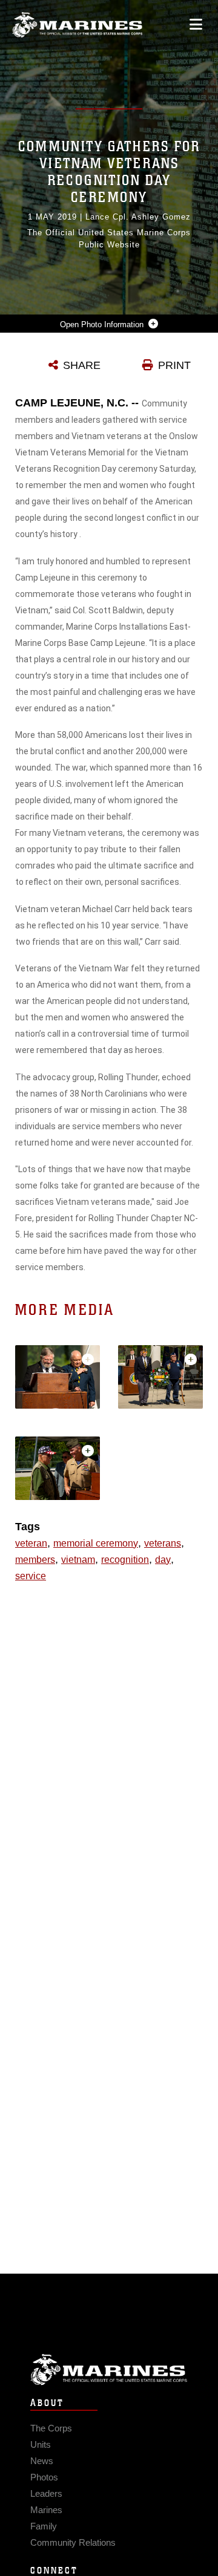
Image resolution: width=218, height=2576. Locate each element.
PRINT (174, 365)
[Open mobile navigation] (196, 24)
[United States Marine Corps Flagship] (77, 25)
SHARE (82, 365)
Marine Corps (109, 2369)
